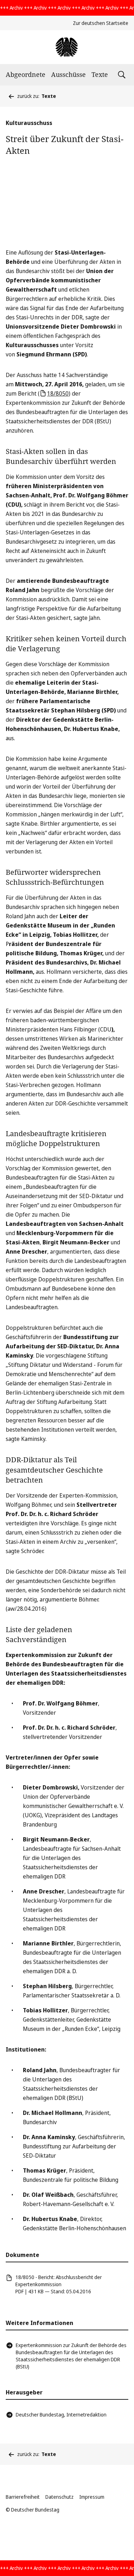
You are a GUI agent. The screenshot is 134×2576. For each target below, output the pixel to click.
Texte (100, 74)
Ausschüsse (68, 74)
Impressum (92, 2497)
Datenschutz (59, 2497)
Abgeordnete (26, 74)
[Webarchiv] (67, 47)
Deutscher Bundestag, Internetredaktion (61, 2415)
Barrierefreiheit (23, 2497)
